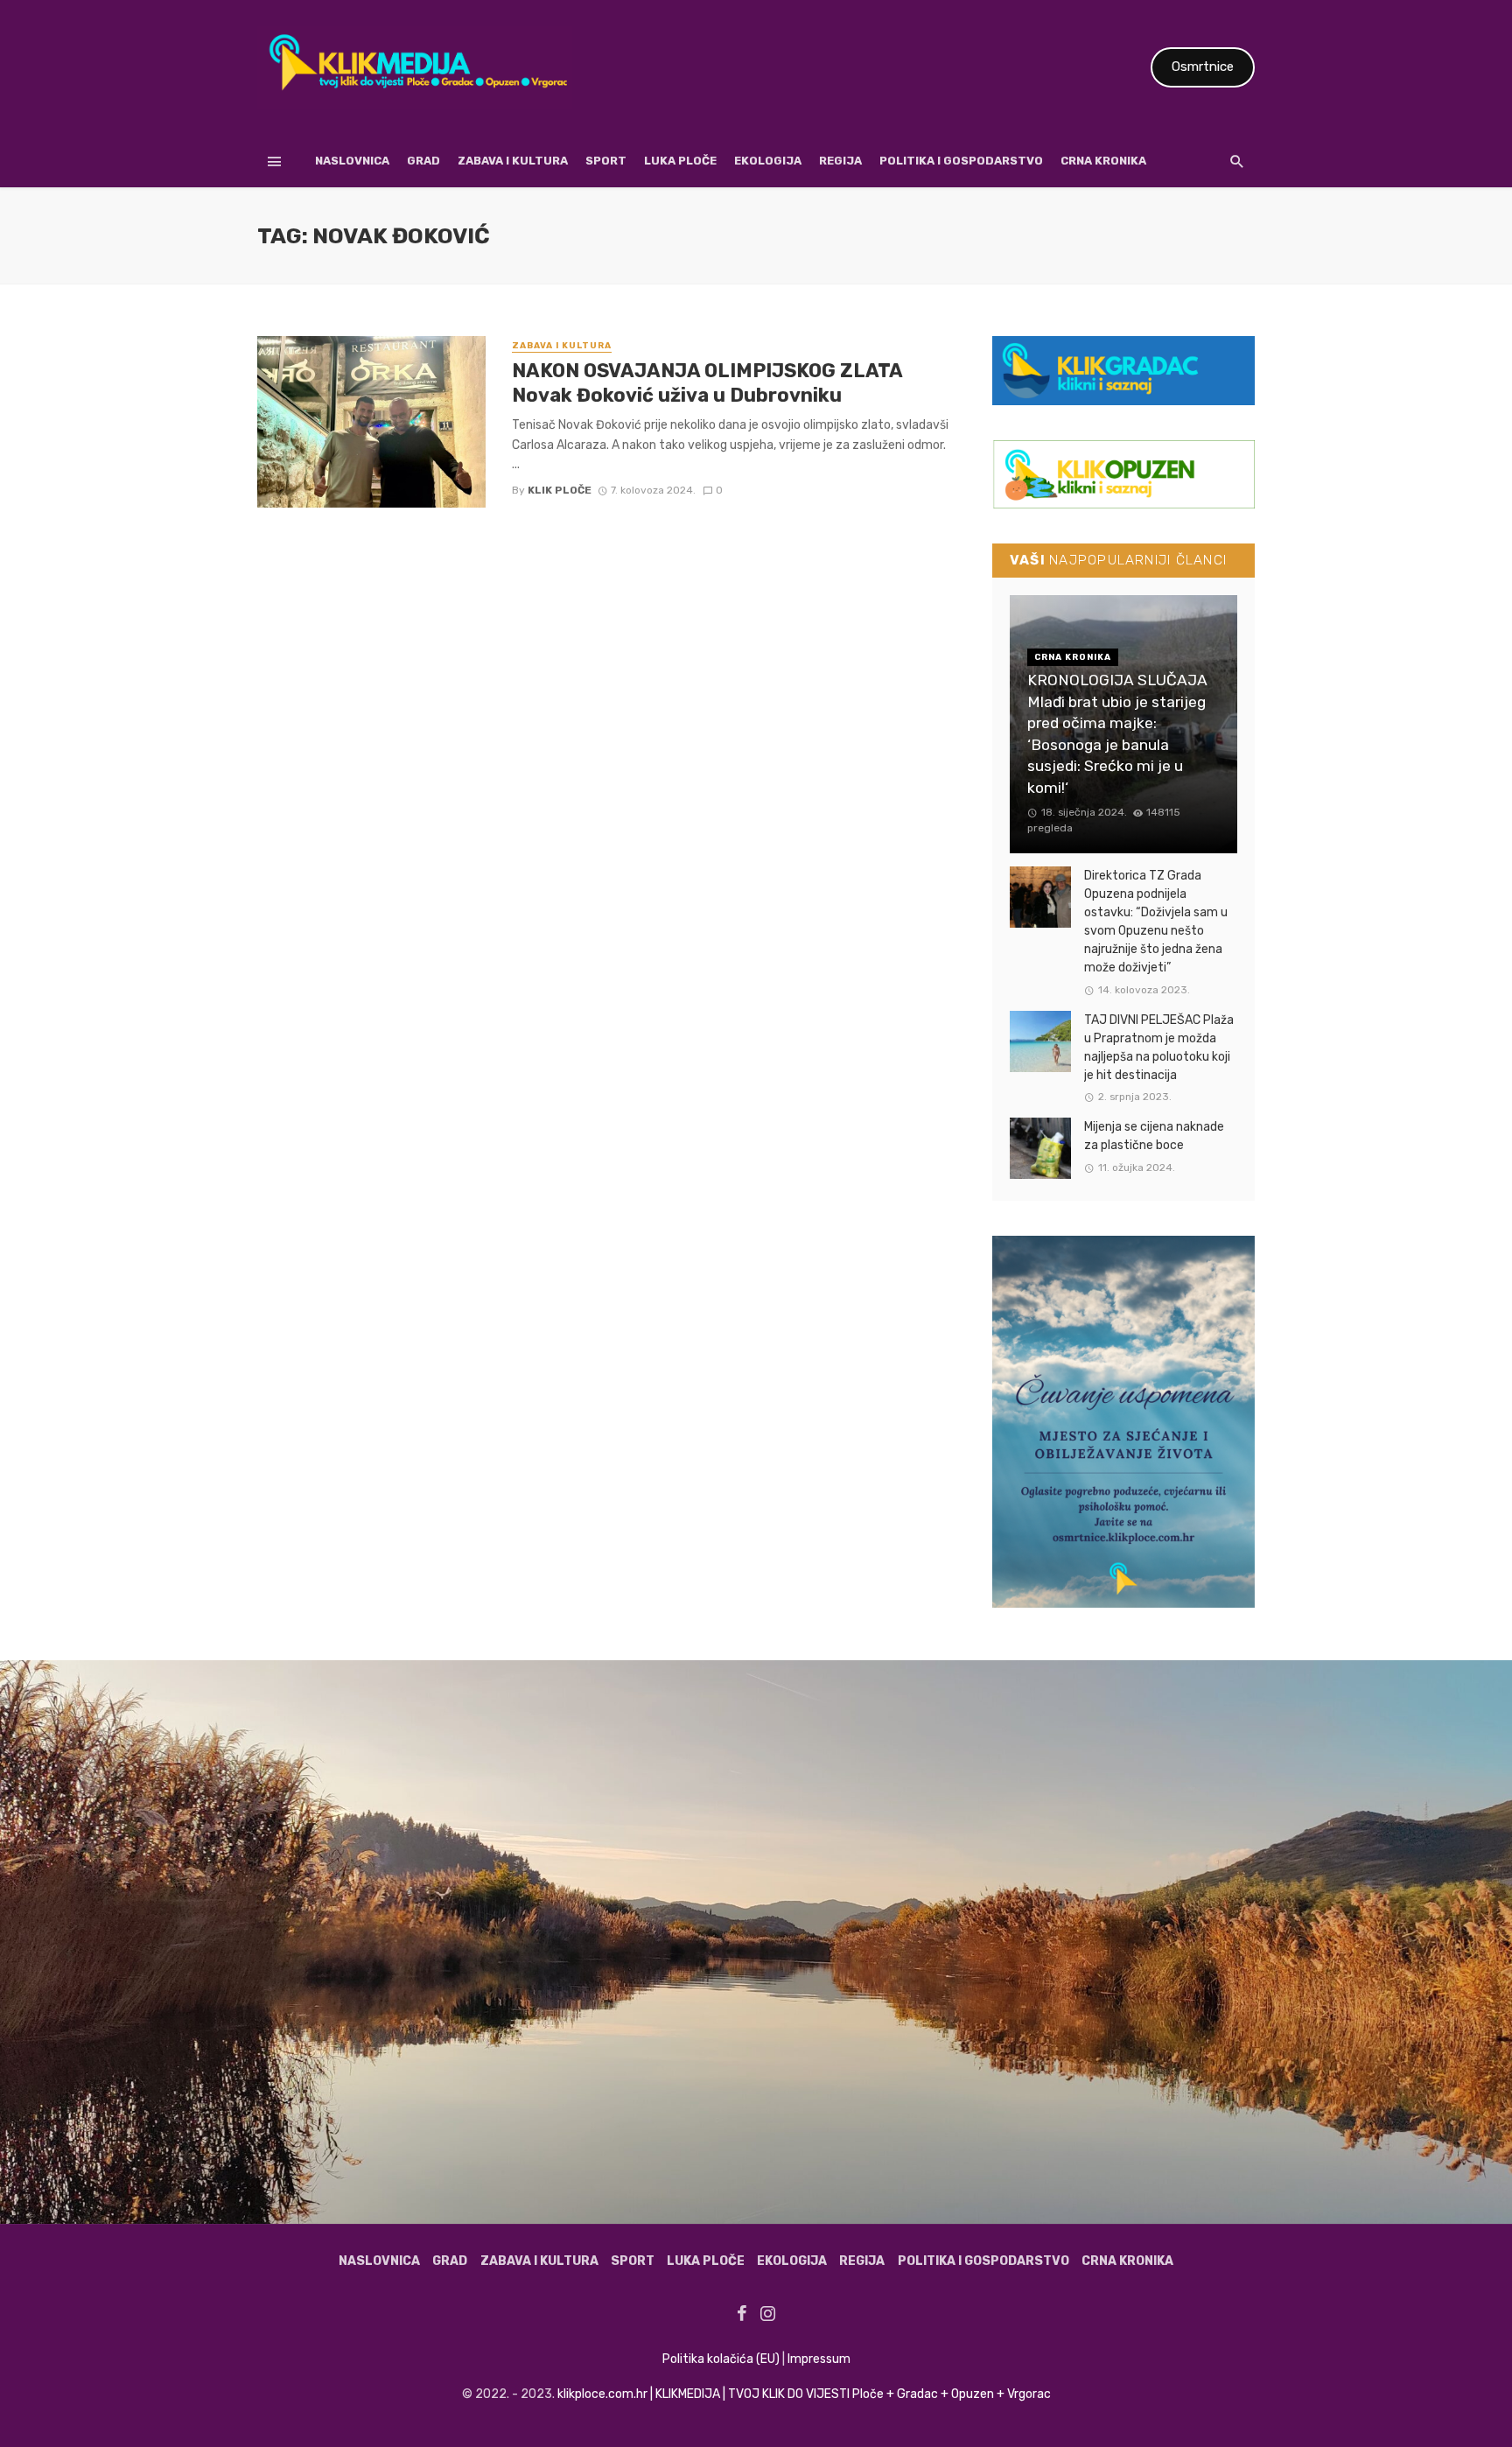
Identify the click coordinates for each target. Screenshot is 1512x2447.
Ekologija (768, 161)
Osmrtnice (1203, 67)
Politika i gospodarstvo (961, 161)
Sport (606, 161)
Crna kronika (1103, 161)
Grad (423, 161)
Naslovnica (352, 161)
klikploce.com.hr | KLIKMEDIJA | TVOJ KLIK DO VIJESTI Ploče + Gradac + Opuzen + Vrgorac (804, 2394)
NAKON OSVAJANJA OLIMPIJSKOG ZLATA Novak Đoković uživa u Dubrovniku (707, 383)
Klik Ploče (560, 490)
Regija (840, 161)
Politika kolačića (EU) (721, 2359)
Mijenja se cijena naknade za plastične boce (1154, 1136)
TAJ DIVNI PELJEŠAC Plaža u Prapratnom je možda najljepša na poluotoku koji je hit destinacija (1159, 1048)
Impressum (819, 2359)
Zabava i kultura (513, 161)
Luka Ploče (680, 161)
